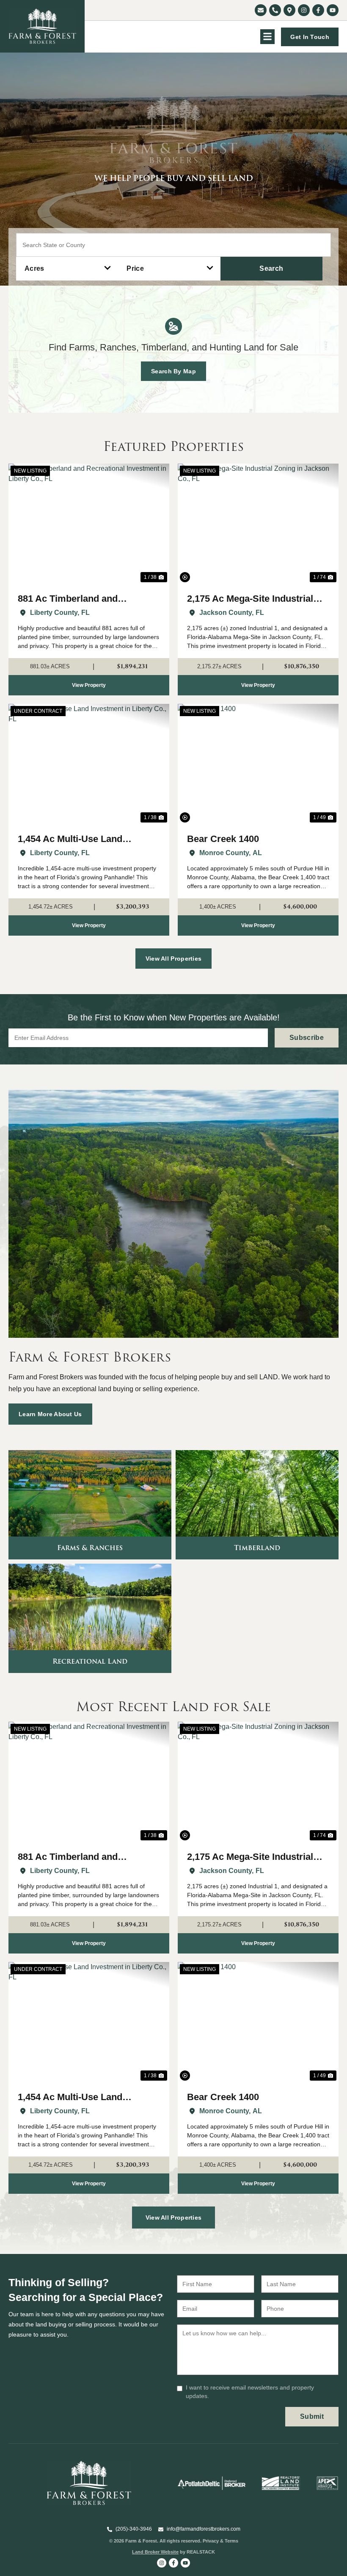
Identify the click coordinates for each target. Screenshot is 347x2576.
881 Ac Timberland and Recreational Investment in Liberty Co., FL (76, 599)
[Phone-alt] (275, 10)
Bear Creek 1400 (223, 839)
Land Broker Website (155, 2552)
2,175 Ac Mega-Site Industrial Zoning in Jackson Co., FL (250, 599)
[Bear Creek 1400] (258, 764)
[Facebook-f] (318, 10)
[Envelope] (261, 10)
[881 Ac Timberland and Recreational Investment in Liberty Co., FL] (89, 524)
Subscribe (307, 1038)
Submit (312, 2416)
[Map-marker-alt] (289, 10)
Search (271, 268)
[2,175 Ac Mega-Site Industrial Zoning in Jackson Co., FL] (258, 524)
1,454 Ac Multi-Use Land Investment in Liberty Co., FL (80, 840)
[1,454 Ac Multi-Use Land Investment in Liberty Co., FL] (89, 764)
